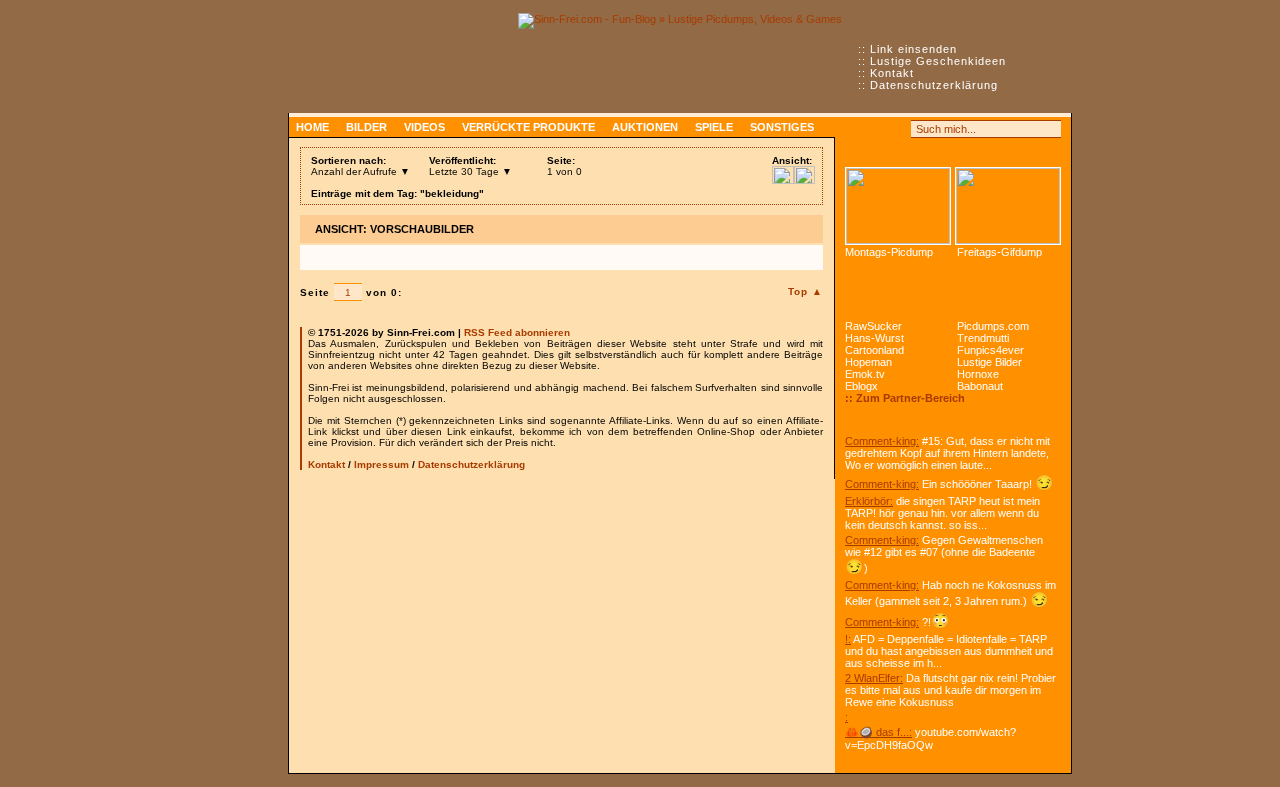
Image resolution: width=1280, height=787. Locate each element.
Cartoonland (874, 350)
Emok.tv (865, 374)
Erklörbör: (869, 501)
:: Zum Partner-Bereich (905, 398)
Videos (424, 127)
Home (312, 127)
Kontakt (892, 73)
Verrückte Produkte (528, 127)
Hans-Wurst (874, 338)
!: (848, 639)
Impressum (381, 464)
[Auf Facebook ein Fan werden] (876, 129)
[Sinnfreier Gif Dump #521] (1008, 206)
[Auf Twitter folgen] (898, 129)
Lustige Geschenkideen (938, 61)
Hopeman (868, 362)
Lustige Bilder (989, 362)
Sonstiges (782, 127)
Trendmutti (983, 338)
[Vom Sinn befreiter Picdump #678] (898, 206)
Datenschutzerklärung (934, 85)
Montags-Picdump (889, 252)
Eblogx (861, 386)
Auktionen (645, 127)
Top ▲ (805, 291)
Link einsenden (913, 49)
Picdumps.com (993, 326)
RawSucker (873, 326)
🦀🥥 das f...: (878, 732)
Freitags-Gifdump (999, 252)
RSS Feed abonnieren (517, 332)
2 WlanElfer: (874, 678)
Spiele (714, 127)
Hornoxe (978, 374)
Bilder (366, 127)
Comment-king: (882, 441)
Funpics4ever (990, 350)
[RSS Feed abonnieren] (854, 129)
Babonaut (980, 386)
